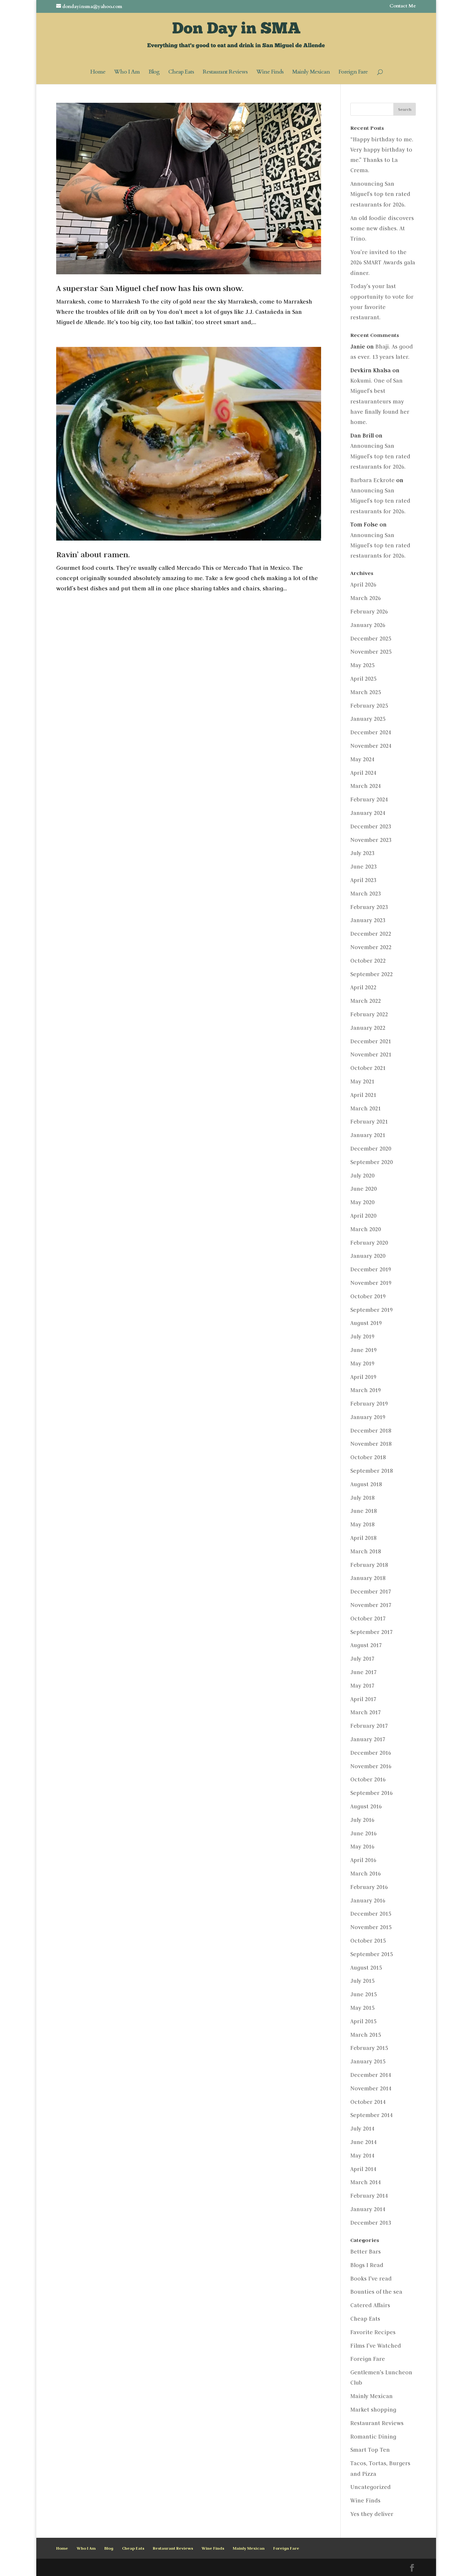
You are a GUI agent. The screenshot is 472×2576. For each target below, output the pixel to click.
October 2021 (368, 1068)
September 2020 (371, 1162)
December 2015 (371, 1914)
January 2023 (368, 920)
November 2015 (371, 1927)
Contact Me (403, 6)
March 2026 (366, 598)
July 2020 (362, 1176)
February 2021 (369, 1122)
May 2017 (362, 1686)
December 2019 (371, 1269)
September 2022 (371, 974)
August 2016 (366, 1806)
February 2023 (369, 907)
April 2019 (363, 1377)
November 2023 (371, 840)
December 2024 (371, 732)
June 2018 (363, 1511)
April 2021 (363, 1095)
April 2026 (363, 585)
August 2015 (366, 1968)
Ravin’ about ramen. (93, 555)
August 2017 (366, 1645)
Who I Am (127, 73)
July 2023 (362, 853)
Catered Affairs (370, 2305)
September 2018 (371, 1471)
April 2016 (363, 1860)
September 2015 (371, 1954)
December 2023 (371, 826)
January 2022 (368, 1028)
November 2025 (371, 652)
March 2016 (366, 1874)
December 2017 (371, 1592)
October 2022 (368, 961)
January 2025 (368, 719)
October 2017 (368, 1619)
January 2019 (368, 1417)
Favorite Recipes (373, 2332)
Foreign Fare (353, 73)
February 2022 (369, 1014)
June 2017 (363, 1672)
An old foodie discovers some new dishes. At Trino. (382, 229)
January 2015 (368, 2061)
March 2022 (366, 1001)
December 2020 (371, 1149)
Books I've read (371, 2279)
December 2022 (371, 934)
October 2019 (368, 1296)
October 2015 (368, 1941)
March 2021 (366, 1108)
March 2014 (366, 2182)
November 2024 (371, 746)
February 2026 (369, 612)
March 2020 (366, 1229)
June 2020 (363, 1189)
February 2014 (369, 2196)
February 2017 (369, 1726)
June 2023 (363, 867)
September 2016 (371, 1793)
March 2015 (366, 2035)
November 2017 (371, 1605)
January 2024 (368, 813)
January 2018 (368, 1578)
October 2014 (368, 2102)
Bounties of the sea (376, 2292)
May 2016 (362, 1847)
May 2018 (362, 1524)
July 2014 (362, 2129)
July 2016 (362, 1820)
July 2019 (362, 1337)
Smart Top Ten (370, 2450)
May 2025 (362, 665)
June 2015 (363, 1994)
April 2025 (363, 679)
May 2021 (362, 1081)
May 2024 (362, 759)
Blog (154, 73)
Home (98, 73)
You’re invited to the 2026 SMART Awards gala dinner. (383, 263)
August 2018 (366, 1484)
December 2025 (371, 639)
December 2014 (371, 2075)
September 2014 (371, 2115)
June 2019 (363, 1350)
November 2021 (371, 1054)
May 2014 (362, 2156)
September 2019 (371, 1310)
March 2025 (366, 692)
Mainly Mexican (311, 73)
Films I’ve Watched (376, 2346)
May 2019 (362, 1363)
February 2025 (369, 706)
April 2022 (363, 987)
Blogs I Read (367, 2265)
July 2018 (362, 1498)
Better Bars (366, 2252)
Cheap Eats (181, 73)
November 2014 (371, 2088)
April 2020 (363, 1216)
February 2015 (369, 2048)
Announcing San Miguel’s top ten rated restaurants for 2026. (380, 194)
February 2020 (369, 1243)
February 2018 (369, 1565)
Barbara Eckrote (372, 480)
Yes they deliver (372, 2514)
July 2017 (362, 1659)
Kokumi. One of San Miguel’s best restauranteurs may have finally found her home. (380, 401)
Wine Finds (270, 73)
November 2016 (371, 1766)
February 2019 (369, 1404)
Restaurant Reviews (225, 73)
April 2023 (363, 880)
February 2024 (369, 799)
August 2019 (366, 1323)
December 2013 (371, 2223)
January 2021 (368, 1135)
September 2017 (371, 1632)
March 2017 (366, 1712)
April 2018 (363, 1538)
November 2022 (371, 947)
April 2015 (363, 2021)
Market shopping (373, 2410)
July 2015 (362, 1981)
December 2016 (371, 1753)
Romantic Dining (373, 2437)
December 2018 (371, 1431)
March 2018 (366, 1551)
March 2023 (366, 894)
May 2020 (362, 1202)
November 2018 (371, 1444)
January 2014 (368, 2209)
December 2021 (371, 1041)
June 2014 (363, 2142)
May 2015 (362, 2008)
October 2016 (368, 1779)
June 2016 (363, 1833)
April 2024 (363, 773)
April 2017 (363, 1699)
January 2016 (368, 1901)
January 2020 (368, 1256)
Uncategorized (371, 2487)
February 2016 (369, 1887)
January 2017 (368, 1739)
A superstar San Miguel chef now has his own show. (150, 288)
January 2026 (368, 625)
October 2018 (368, 1457)
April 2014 (363, 2169)
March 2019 (366, 1390)
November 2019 (371, 1283)
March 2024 (366, 786)
